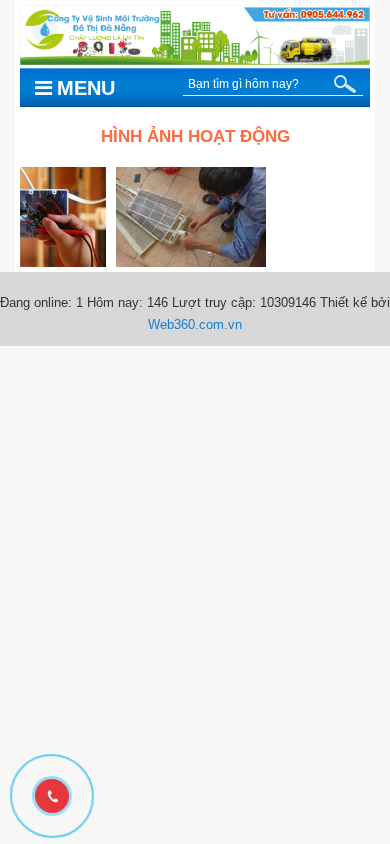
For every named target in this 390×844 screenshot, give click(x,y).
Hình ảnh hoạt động (195, 136)
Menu (86, 88)
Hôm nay (113, 302)
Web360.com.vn (195, 324)
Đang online (34, 302)
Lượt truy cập (212, 302)
